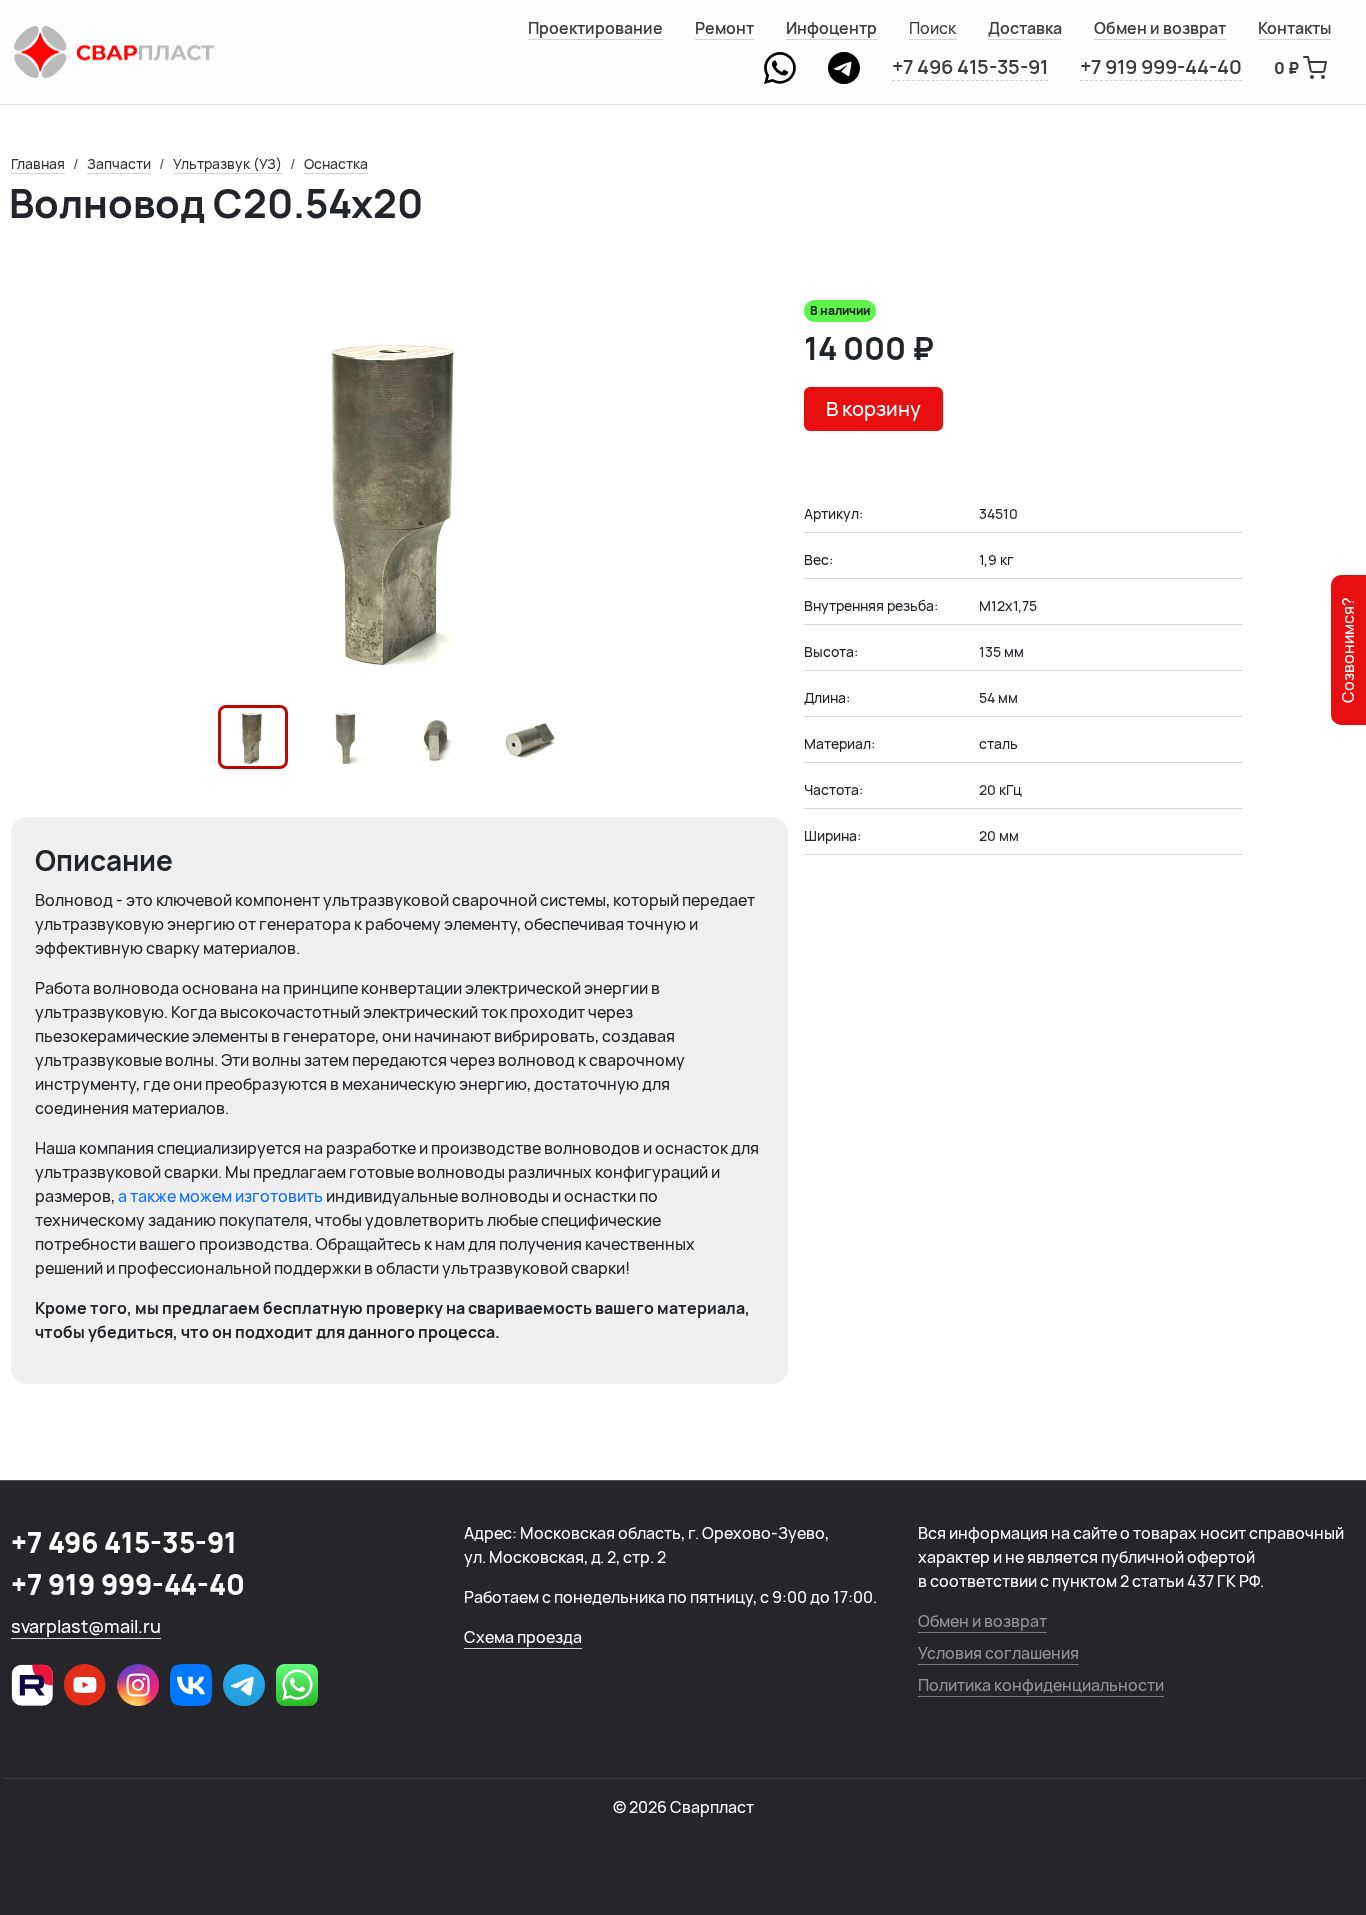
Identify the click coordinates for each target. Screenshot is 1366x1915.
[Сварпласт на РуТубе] (32, 1685)
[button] (253, 737)
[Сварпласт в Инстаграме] (138, 1685)
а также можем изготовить (222, 1196)
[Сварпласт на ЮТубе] (85, 1685)
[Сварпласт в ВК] (191, 1685)
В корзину (873, 408)
